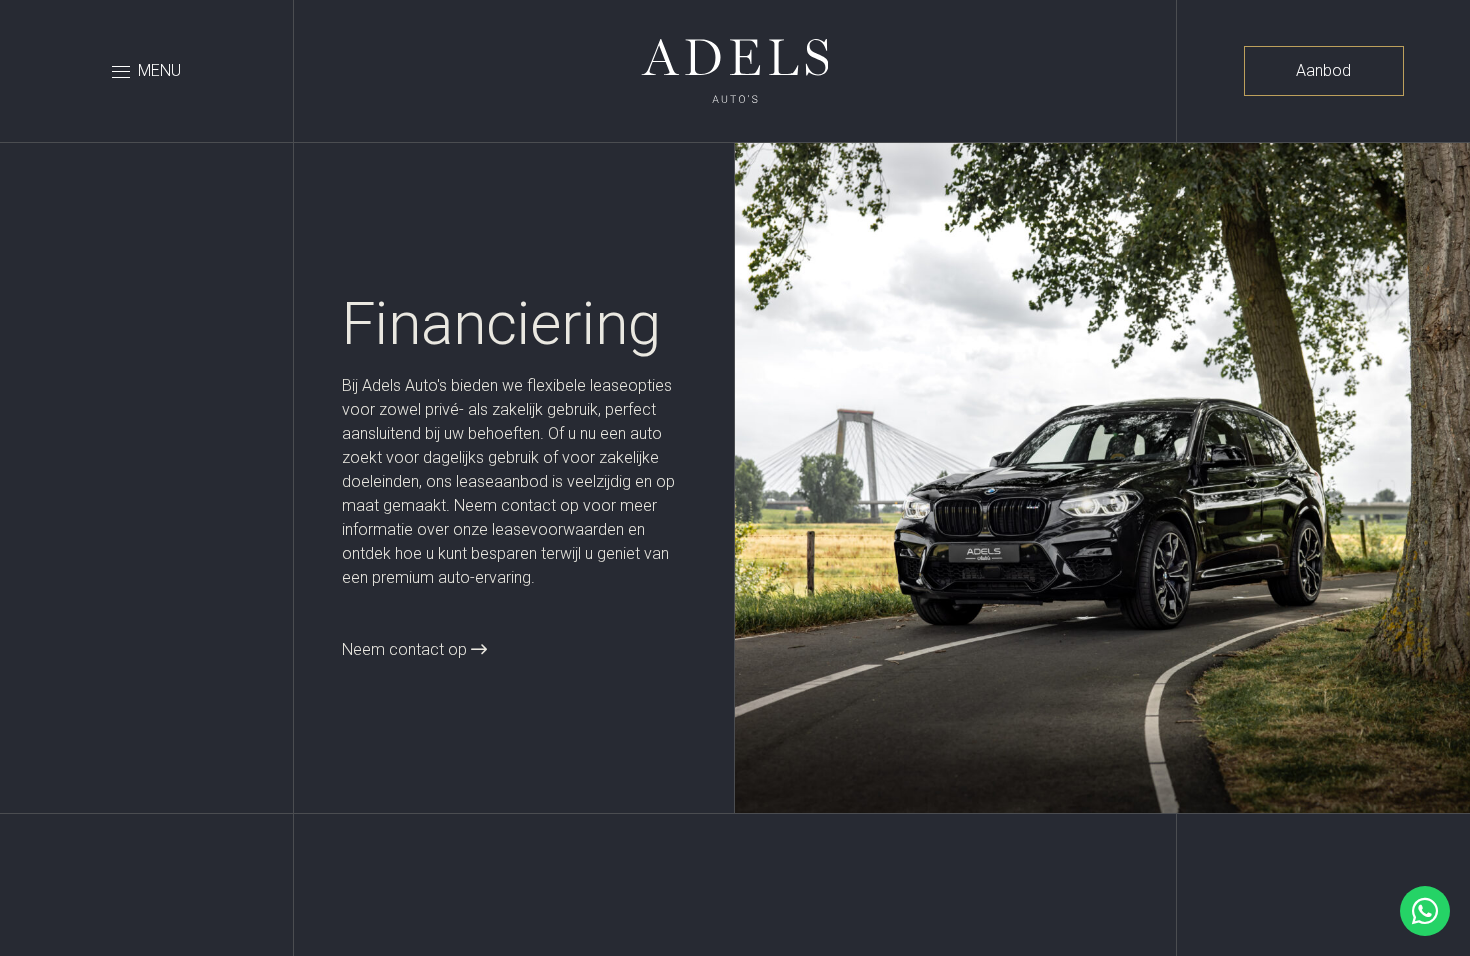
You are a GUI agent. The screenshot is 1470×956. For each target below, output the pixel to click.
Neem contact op (406, 649)
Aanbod (1323, 70)
